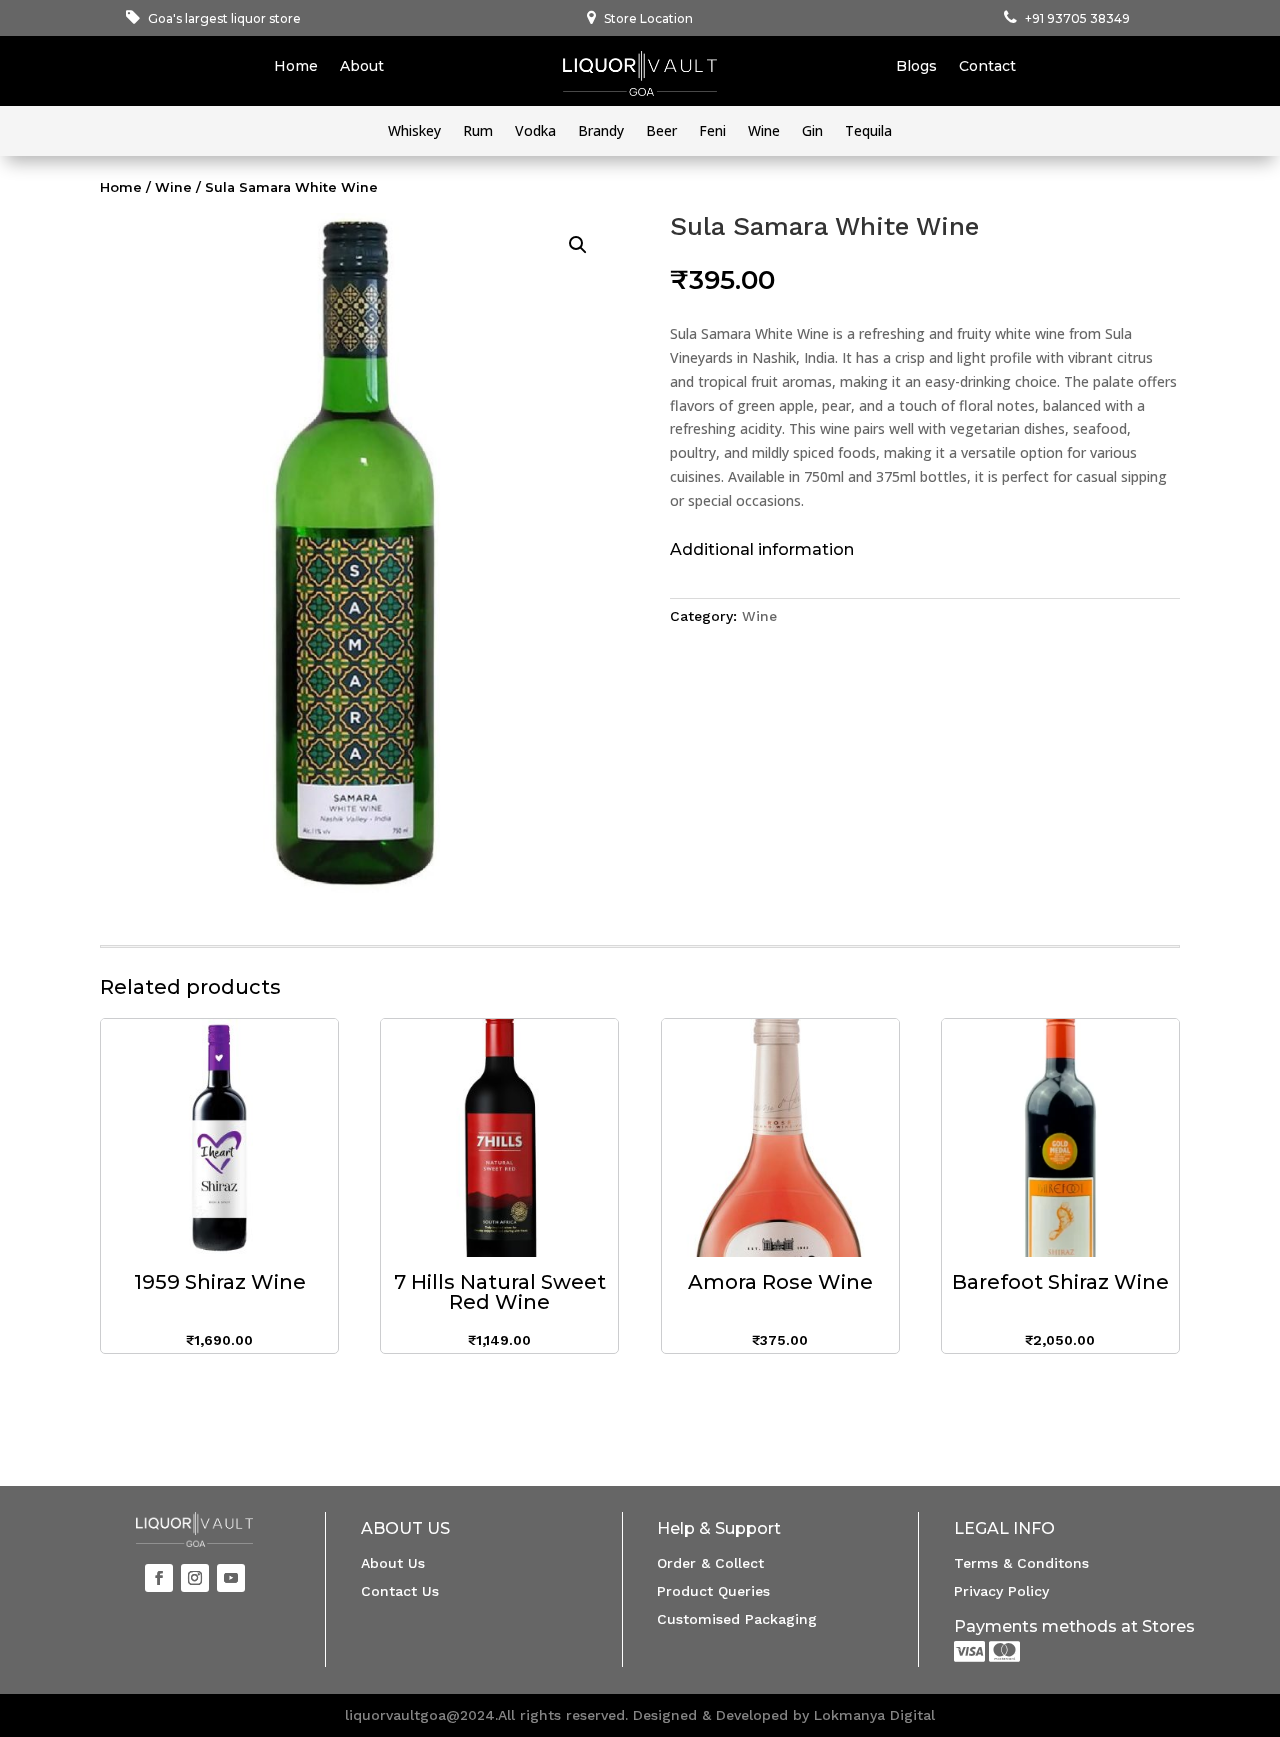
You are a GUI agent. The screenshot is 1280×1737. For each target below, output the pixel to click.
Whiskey (414, 132)
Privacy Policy (1001, 1591)
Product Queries (713, 1591)
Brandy (601, 132)
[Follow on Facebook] (159, 1578)
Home (296, 67)
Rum (478, 132)
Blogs (916, 67)
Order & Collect (710, 1563)
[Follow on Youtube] (231, 1578)
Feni (712, 132)
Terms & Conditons (1021, 1563)
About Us (393, 1563)
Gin (812, 132)
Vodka (535, 132)
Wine (764, 132)
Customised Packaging (737, 1619)
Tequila (868, 132)
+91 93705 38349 (1077, 18)
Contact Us (400, 1591)
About (362, 67)
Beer (661, 132)
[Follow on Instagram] (195, 1578)
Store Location (648, 18)
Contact (987, 67)
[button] (578, 245)
